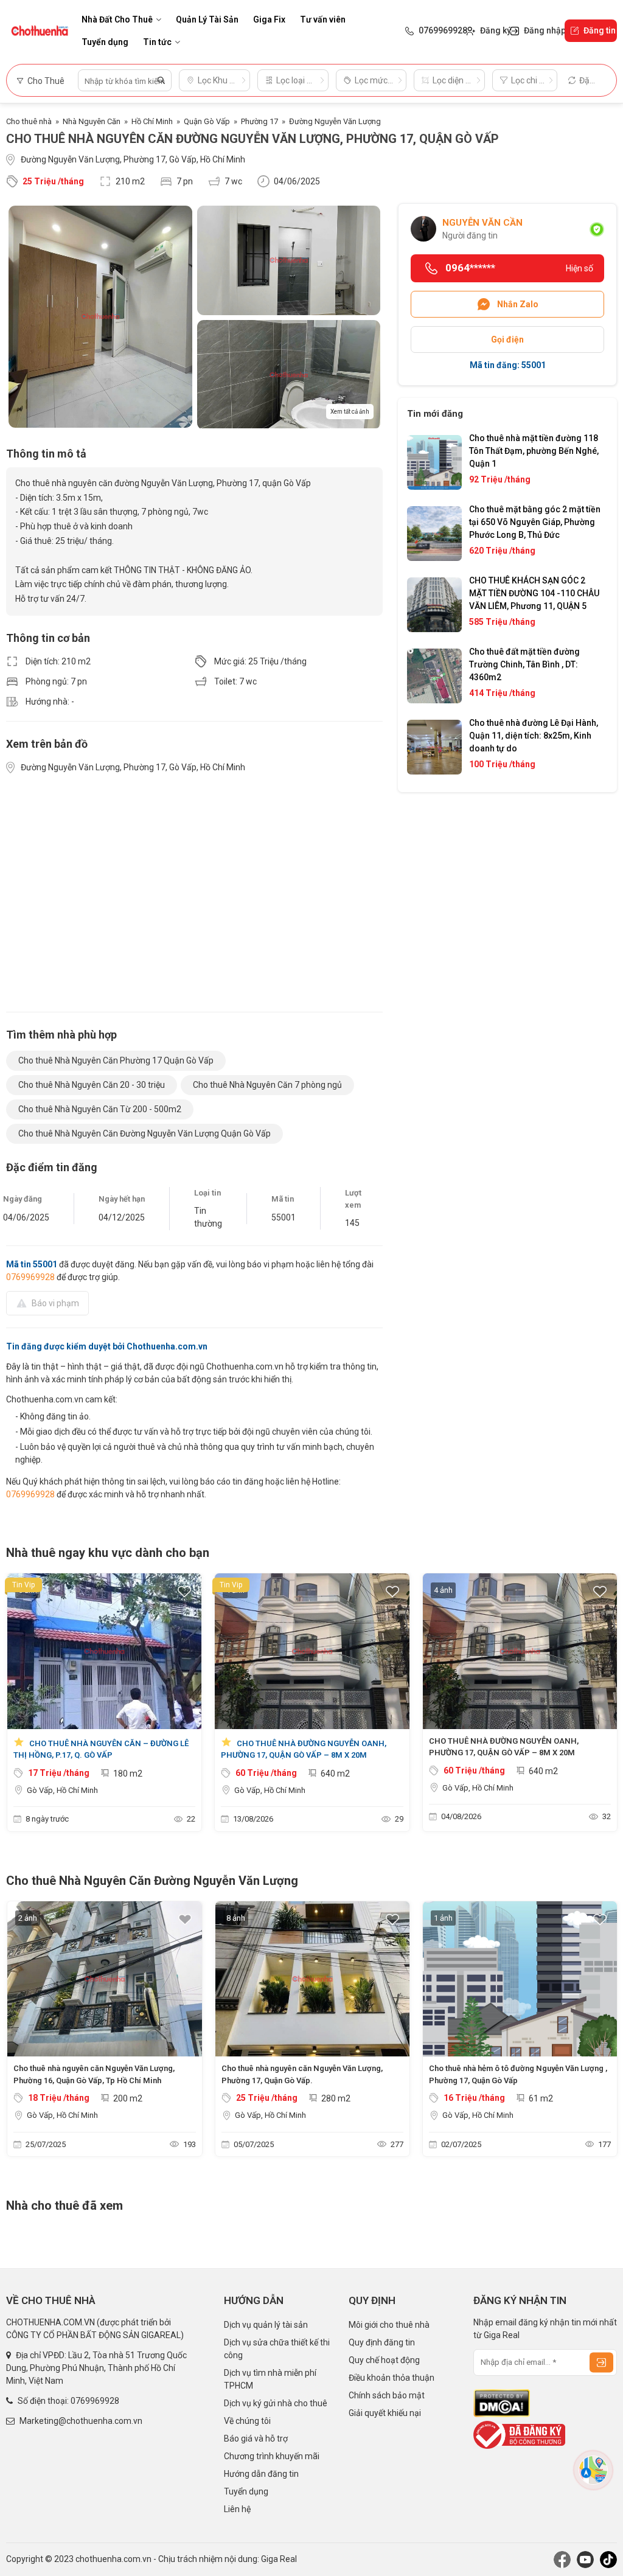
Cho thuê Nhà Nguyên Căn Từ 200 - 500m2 (100, 1109)
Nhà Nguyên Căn (92, 121)
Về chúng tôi (247, 2421)
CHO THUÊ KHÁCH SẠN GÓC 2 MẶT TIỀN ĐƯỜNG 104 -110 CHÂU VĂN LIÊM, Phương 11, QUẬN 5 (534, 593)
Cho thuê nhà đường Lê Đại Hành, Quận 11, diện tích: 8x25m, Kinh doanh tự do (534, 736)
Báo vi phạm (55, 1303)
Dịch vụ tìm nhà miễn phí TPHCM (270, 2379)
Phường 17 (259, 121)
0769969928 (30, 1277)
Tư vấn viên (323, 19)
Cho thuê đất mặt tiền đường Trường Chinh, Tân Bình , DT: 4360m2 (524, 664)
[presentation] (21, 1705)
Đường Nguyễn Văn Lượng (335, 121)
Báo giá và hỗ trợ (256, 2438)
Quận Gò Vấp (207, 121)
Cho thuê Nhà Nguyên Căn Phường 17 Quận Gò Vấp (116, 1060)
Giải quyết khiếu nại (385, 2413)
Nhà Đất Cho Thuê (117, 19)
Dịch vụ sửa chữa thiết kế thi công (277, 2349)
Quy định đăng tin (382, 2342)
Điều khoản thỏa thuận (392, 2378)
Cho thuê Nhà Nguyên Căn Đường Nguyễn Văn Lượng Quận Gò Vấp (144, 1133)
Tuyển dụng (105, 42)
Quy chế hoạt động (384, 2360)
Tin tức (157, 42)
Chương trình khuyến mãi (272, 2456)
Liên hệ (237, 2509)
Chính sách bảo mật (387, 2395)
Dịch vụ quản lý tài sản (266, 2325)
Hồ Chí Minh (152, 121)
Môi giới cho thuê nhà (389, 2325)
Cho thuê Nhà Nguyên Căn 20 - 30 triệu (92, 1085)
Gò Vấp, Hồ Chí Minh (62, 1790)
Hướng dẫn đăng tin (261, 2474)
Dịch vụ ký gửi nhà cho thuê (276, 2403)
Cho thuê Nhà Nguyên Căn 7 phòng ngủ (267, 1085)
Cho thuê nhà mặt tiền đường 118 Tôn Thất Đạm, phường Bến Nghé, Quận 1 (534, 451)
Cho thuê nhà (29, 121)
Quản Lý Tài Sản (207, 19)
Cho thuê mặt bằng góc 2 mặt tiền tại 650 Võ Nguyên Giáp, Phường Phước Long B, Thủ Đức (535, 522)
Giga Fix (269, 19)
